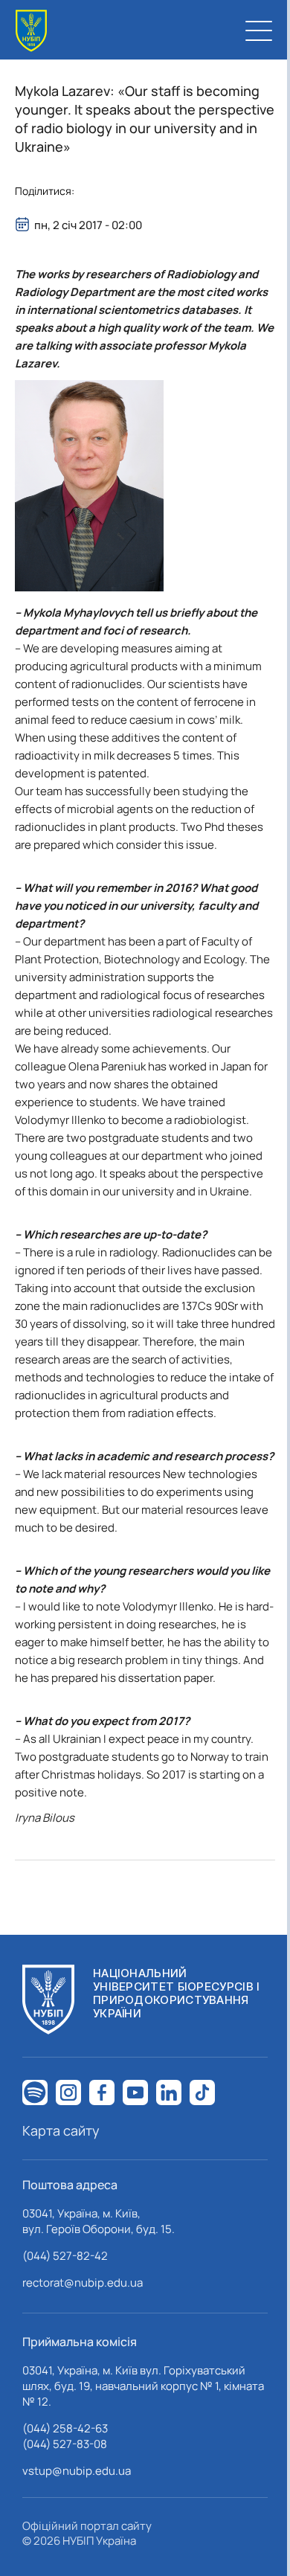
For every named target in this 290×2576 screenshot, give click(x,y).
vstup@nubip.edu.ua (77, 2471)
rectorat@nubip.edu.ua (83, 2283)
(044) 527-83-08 (65, 2444)
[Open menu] (259, 30)
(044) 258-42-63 (65, 2428)
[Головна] (31, 31)
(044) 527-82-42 (65, 2256)
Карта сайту (61, 2130)
